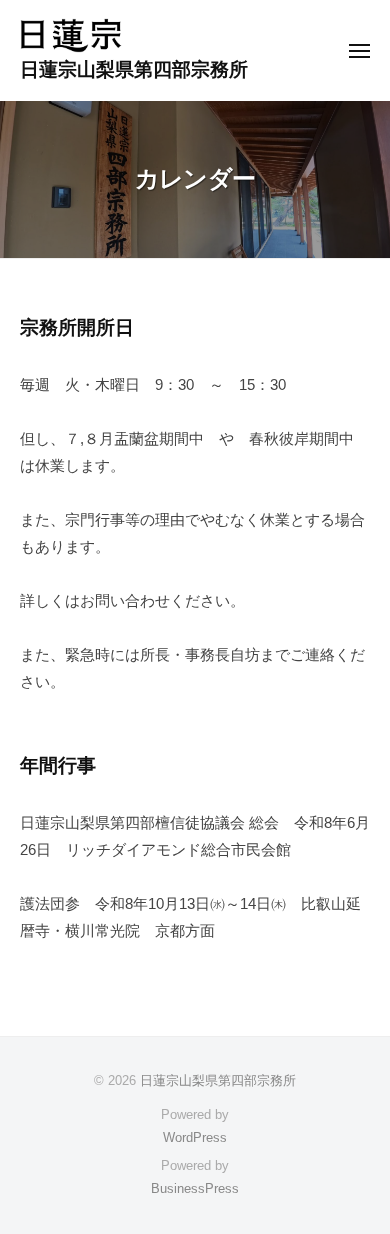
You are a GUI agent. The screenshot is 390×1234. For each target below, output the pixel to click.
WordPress (195, 1137)
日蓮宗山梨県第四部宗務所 (134, 69)
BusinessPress (195, 1188)
